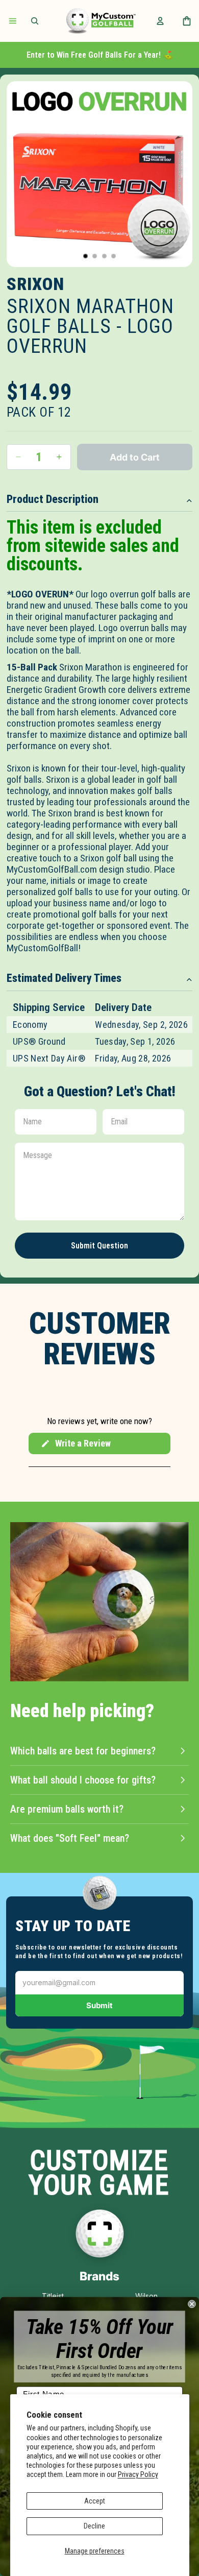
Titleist (53, 2296)
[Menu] (13, 21)
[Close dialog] (192, 2304)
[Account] (160, 21)
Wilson (146, 2296)
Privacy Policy (138, 2474)
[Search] (35, 21)
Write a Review (76, 1446)
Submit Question (99, 1246)
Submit (99, 2005)
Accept (95, 2501)
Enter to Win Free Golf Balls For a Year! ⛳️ (100, 55)
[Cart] (187, 21)
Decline (94, 2526)
